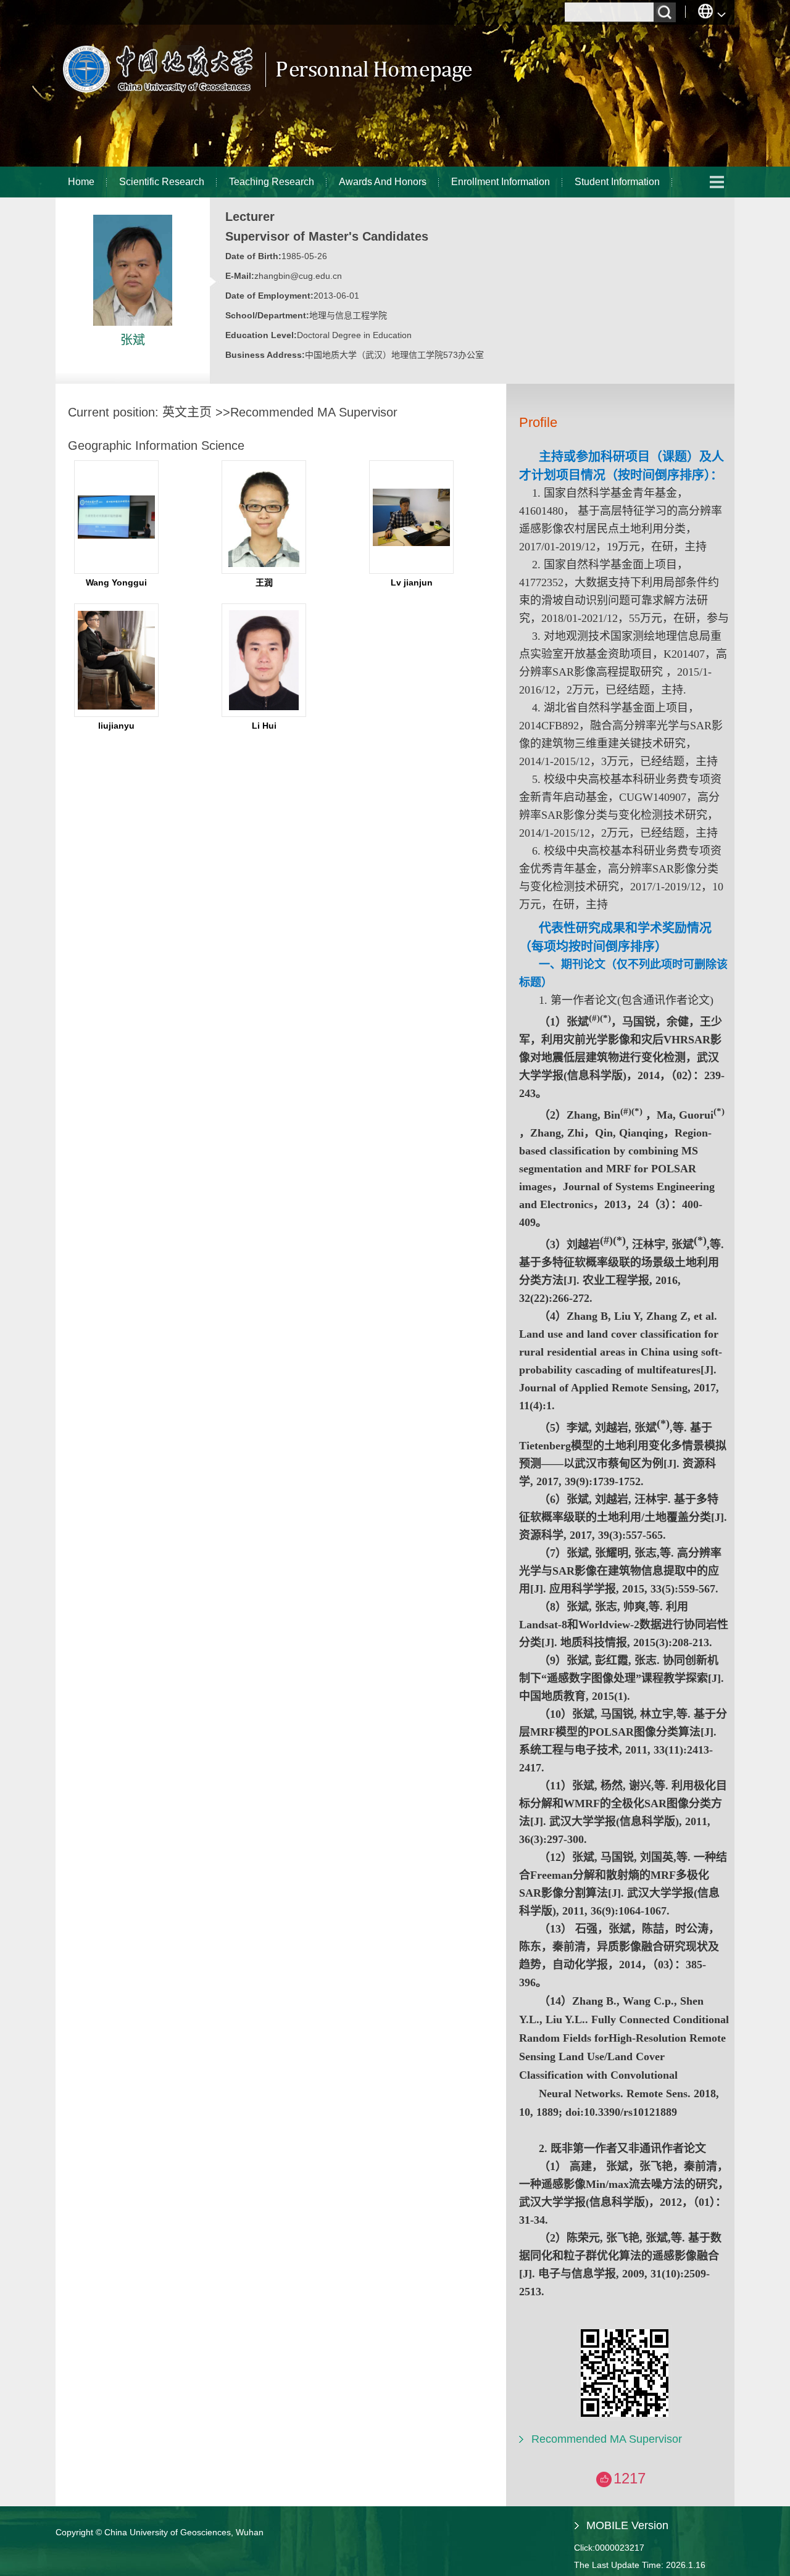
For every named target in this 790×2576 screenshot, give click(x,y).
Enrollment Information (501, 182)
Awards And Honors (383, 182)
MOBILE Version (627, 2525)
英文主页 (187, 412)
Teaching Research (272, 182)
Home (81, 182)
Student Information (617, 182)
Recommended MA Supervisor (607, 2439)
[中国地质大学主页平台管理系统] (266, 96)
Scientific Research (162, 182)
